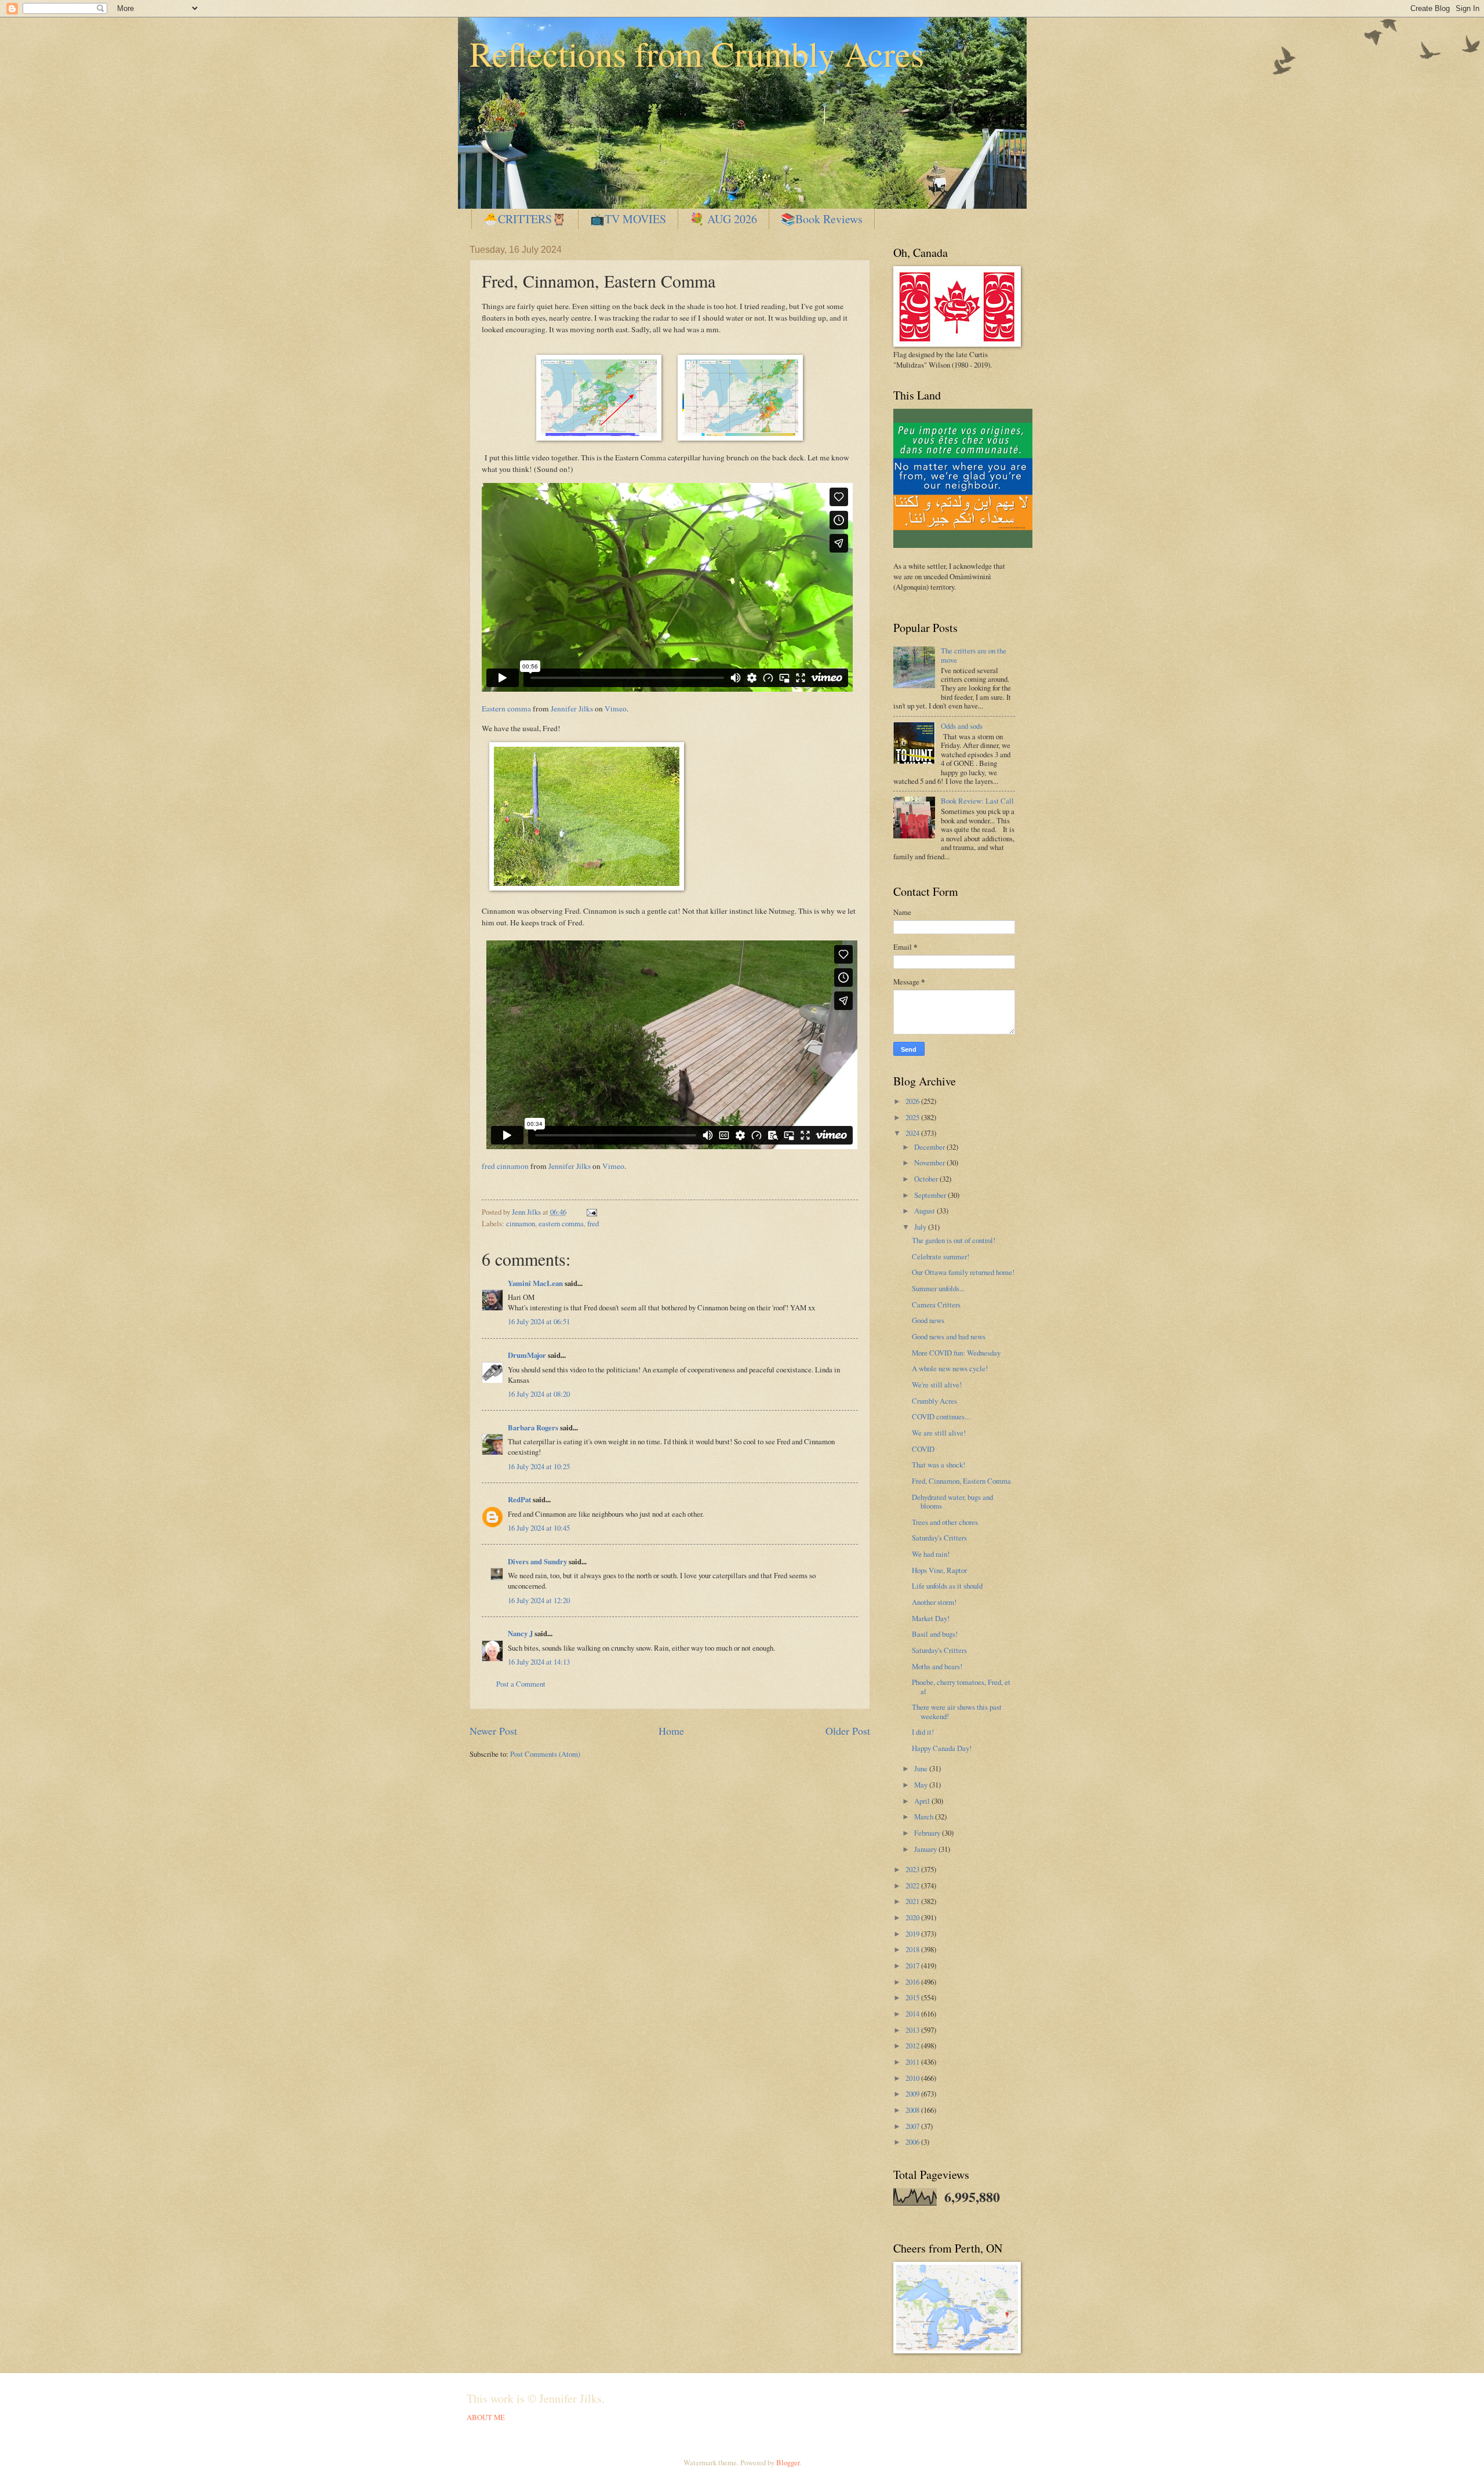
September (931, 1195)
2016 (913, 1982)
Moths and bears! (937, 1666)
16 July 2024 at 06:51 (539, 1321)
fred (593, 1223)
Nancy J (520, 1633)
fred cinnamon (505, 1166)
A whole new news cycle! (950, 1368)
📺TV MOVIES (628, 219)
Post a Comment (521, 1684)
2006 (913, 2142)
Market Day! (931, 1618)
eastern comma (561, 1223)
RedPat (519, 1499)
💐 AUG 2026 (723, 219)
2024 (913, 1133)
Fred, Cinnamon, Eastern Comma (961, 1481)
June (922, 1768)
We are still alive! (939, 1433)
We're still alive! (937, 1385)
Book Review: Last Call (977, 801)
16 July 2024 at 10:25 (539, 1466)
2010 (913, 2078)
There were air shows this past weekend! (957, 1711)
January (926, 1849)
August (925, 1211)
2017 (913, 1966)
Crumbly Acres (934, 1401)
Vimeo (616, 709)
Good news (928, 1320)
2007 (913, 2126)
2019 (913, 1934)
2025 (913, 1117)
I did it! (923, 1732)
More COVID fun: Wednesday (956, 1353)
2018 (913, 1949)
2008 (913, 2110)
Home (671, 1731)
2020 (913, 1917)
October (927, 1179)
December (930, 1147)
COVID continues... (941, 1416)
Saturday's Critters (939, 1538)
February (928, 1833)
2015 (913, 1997)
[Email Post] (590, 1212)
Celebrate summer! (941, 1256)
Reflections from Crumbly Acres (697, 53)
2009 (913, 2094)
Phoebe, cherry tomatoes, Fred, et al (961, 1686)
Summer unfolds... (938, 1288)
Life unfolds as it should (947, 1586)
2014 (913, 2014)
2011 (913, 2062)
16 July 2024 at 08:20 (539, 1394)
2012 (913, 2046)
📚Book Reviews (822, 219)
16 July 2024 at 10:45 (539, 1528)
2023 (913, 1869)
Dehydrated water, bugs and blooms (952, 1501)
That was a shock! (939, 1465)
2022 (913, 1885)
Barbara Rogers (533, 1427)
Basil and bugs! (935, 1634)
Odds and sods (962, 726)
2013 (913, 2030)
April (923, 1801)
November (930, 1162)
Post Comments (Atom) (545, 1754)
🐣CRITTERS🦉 (525, 219)
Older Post (848, 1731)
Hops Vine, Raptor (939, 1570)
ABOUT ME (486, 2417)
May (922, 1785)
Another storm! (934, 1602)
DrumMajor (527, 1355)
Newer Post (493, 1731)
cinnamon (521, 1223)
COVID (923, 1449)
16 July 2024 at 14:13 (539, 1662)
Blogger (788, 2462)
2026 (913, 1101)
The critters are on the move (974, 655)
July (921, 1227)
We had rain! (931, 1554)
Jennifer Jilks (572, 709)
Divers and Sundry (537, 1561)
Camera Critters (936, 1305)
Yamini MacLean (535, 1283)
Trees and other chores (945, 1522)
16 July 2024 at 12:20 (539, 1600)
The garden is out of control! (954, 1240)
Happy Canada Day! (942, 1748)
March (925, 1816)
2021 (913, 1901)
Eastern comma (506, 709)
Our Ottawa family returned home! (963, 1272)
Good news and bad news (949, 1336)
